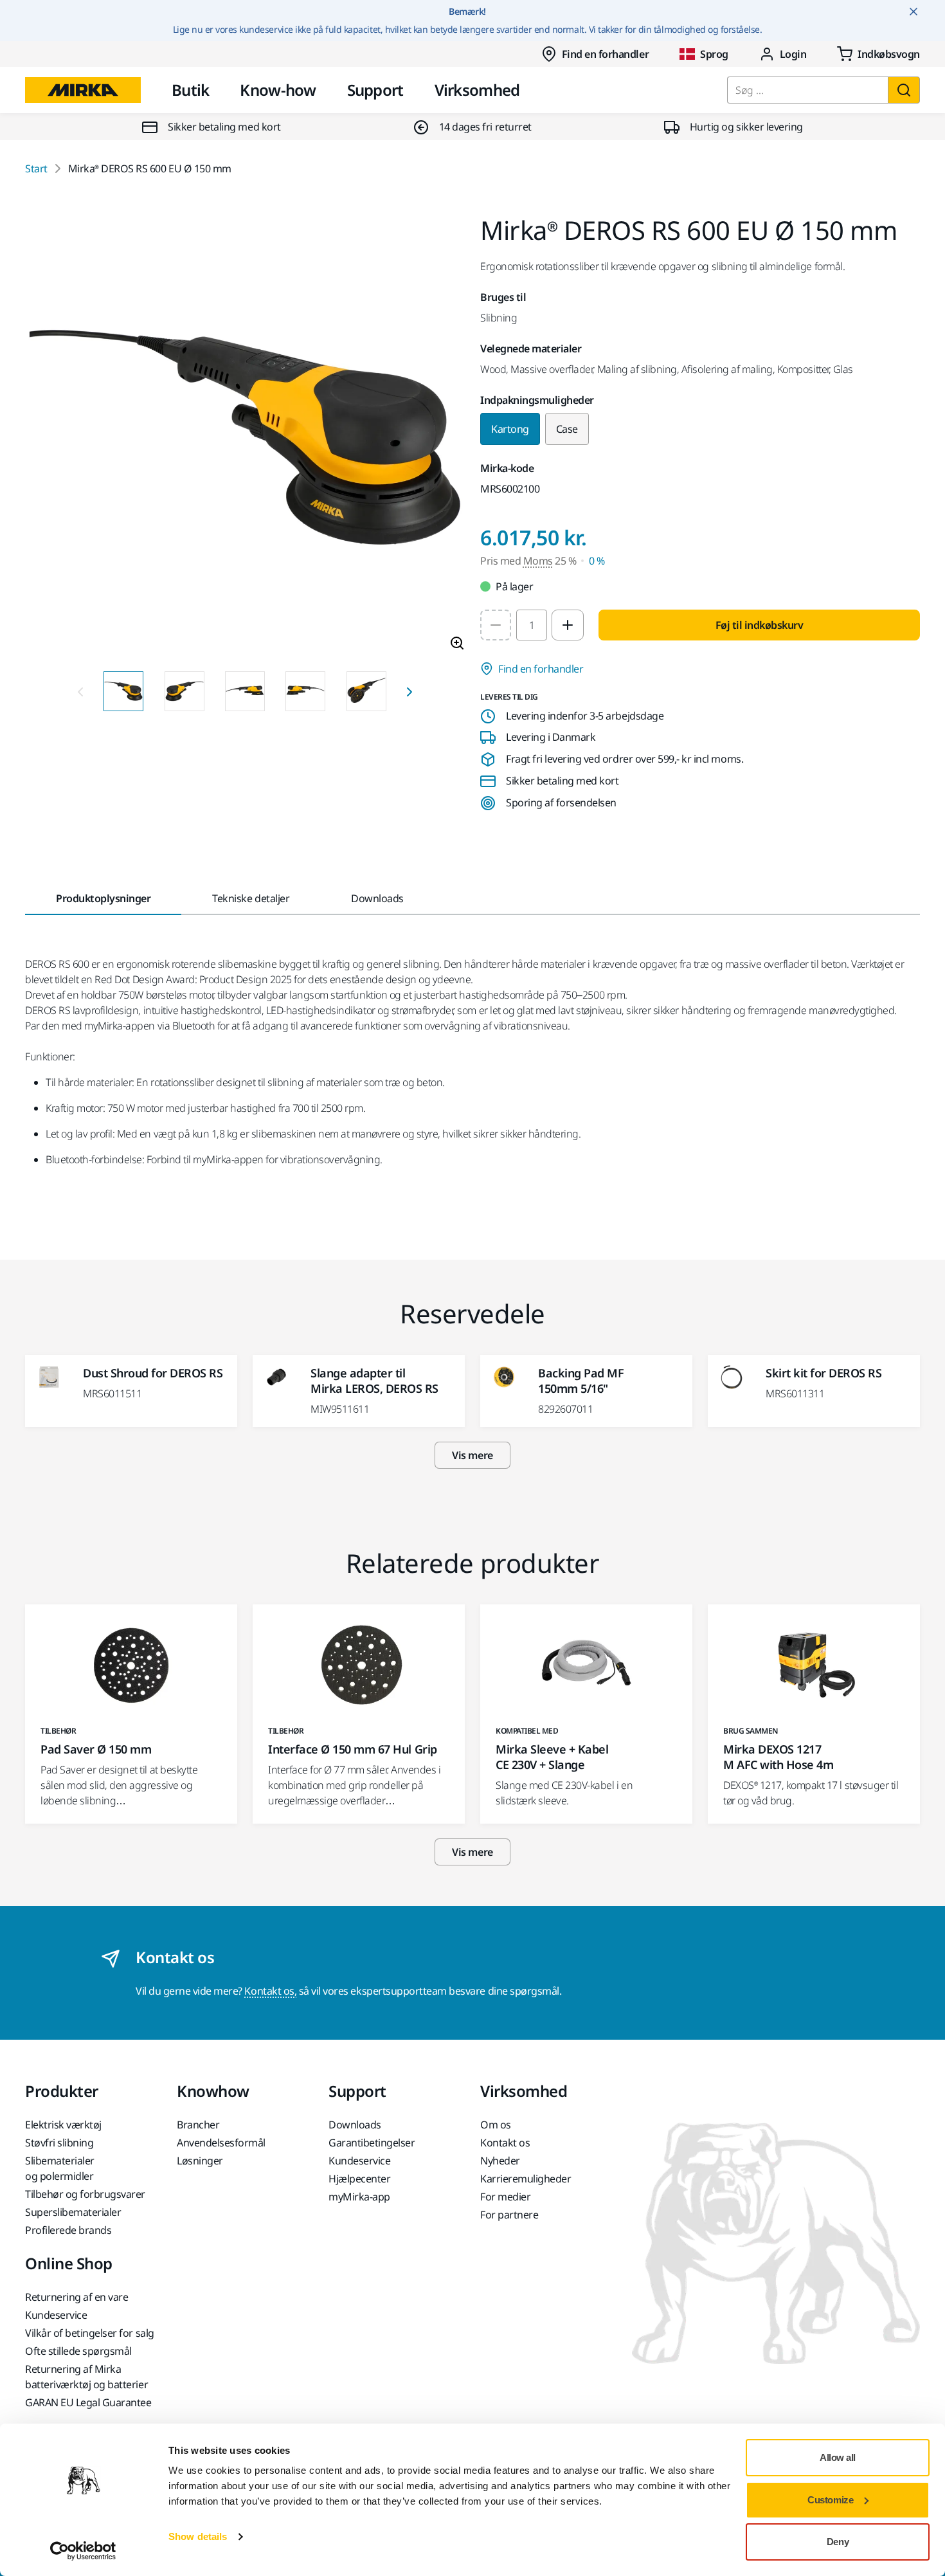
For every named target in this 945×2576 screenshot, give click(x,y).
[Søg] (904, 90)
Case (567, 429)
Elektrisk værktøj (63, 2125)
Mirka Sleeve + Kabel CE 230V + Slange (552, 1757)
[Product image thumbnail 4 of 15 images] (305, 691)
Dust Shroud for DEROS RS (153, 1373)
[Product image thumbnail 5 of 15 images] (366, 691)
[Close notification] (914, 12)
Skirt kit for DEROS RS (824, 1373)
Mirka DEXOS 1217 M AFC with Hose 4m (778, 1757)
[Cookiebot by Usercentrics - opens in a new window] (83, 2551)
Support (375, 90)
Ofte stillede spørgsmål (78, 2351)
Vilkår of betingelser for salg (90, 2333)
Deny (838, 2542)
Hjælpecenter (359, 2179)
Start (36, 168)
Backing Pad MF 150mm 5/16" (581, 1381)
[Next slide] (410, 691)
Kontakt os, (270, 1991)
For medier (505, 2197)
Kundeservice (359, 2161)
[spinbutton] (532, 625)
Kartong (510, 429)
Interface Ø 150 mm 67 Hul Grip (353, 1749)
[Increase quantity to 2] (568, 625)
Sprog (714, 54)
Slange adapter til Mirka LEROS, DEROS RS (374, 1381)
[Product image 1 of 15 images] (245, 439)
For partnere (509, 2215)
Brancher (198, 2125)
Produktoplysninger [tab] (103, 898)
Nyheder (500, 2161)
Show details (198, 2536)
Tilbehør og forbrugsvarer (85, 2194)
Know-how (278, 90)
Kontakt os (505, 2143)
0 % (597, 561)
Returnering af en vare (76, 2297)
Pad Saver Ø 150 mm (96, 1749)
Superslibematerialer (73, 2212)
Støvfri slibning (59, 2143)
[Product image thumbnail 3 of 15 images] (245, 691)
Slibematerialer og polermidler (60, 2168)
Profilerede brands (68, 2230)
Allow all (838, 2457)
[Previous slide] (80, 691)
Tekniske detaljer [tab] (251, 898)
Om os (496, 2125)
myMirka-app (359, 2197)
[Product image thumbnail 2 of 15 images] (184, 691)
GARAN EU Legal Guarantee (88, 2402)
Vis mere (472, 1455)
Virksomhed (477, 90)
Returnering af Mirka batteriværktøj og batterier (86, 2377)
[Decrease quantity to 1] (496, 625)
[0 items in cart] (878, 54)
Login (793, 54)
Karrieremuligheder (526, 2179)
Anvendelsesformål (221, 2143)
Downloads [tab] (377, 898)
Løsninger (200, 2161)
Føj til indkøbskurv (760, 625)
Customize (830, 2500)
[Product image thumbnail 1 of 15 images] (123, 691)
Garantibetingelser (372, 2143)
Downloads (355, 2125)
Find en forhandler (605, 54)
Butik (190, 90)
